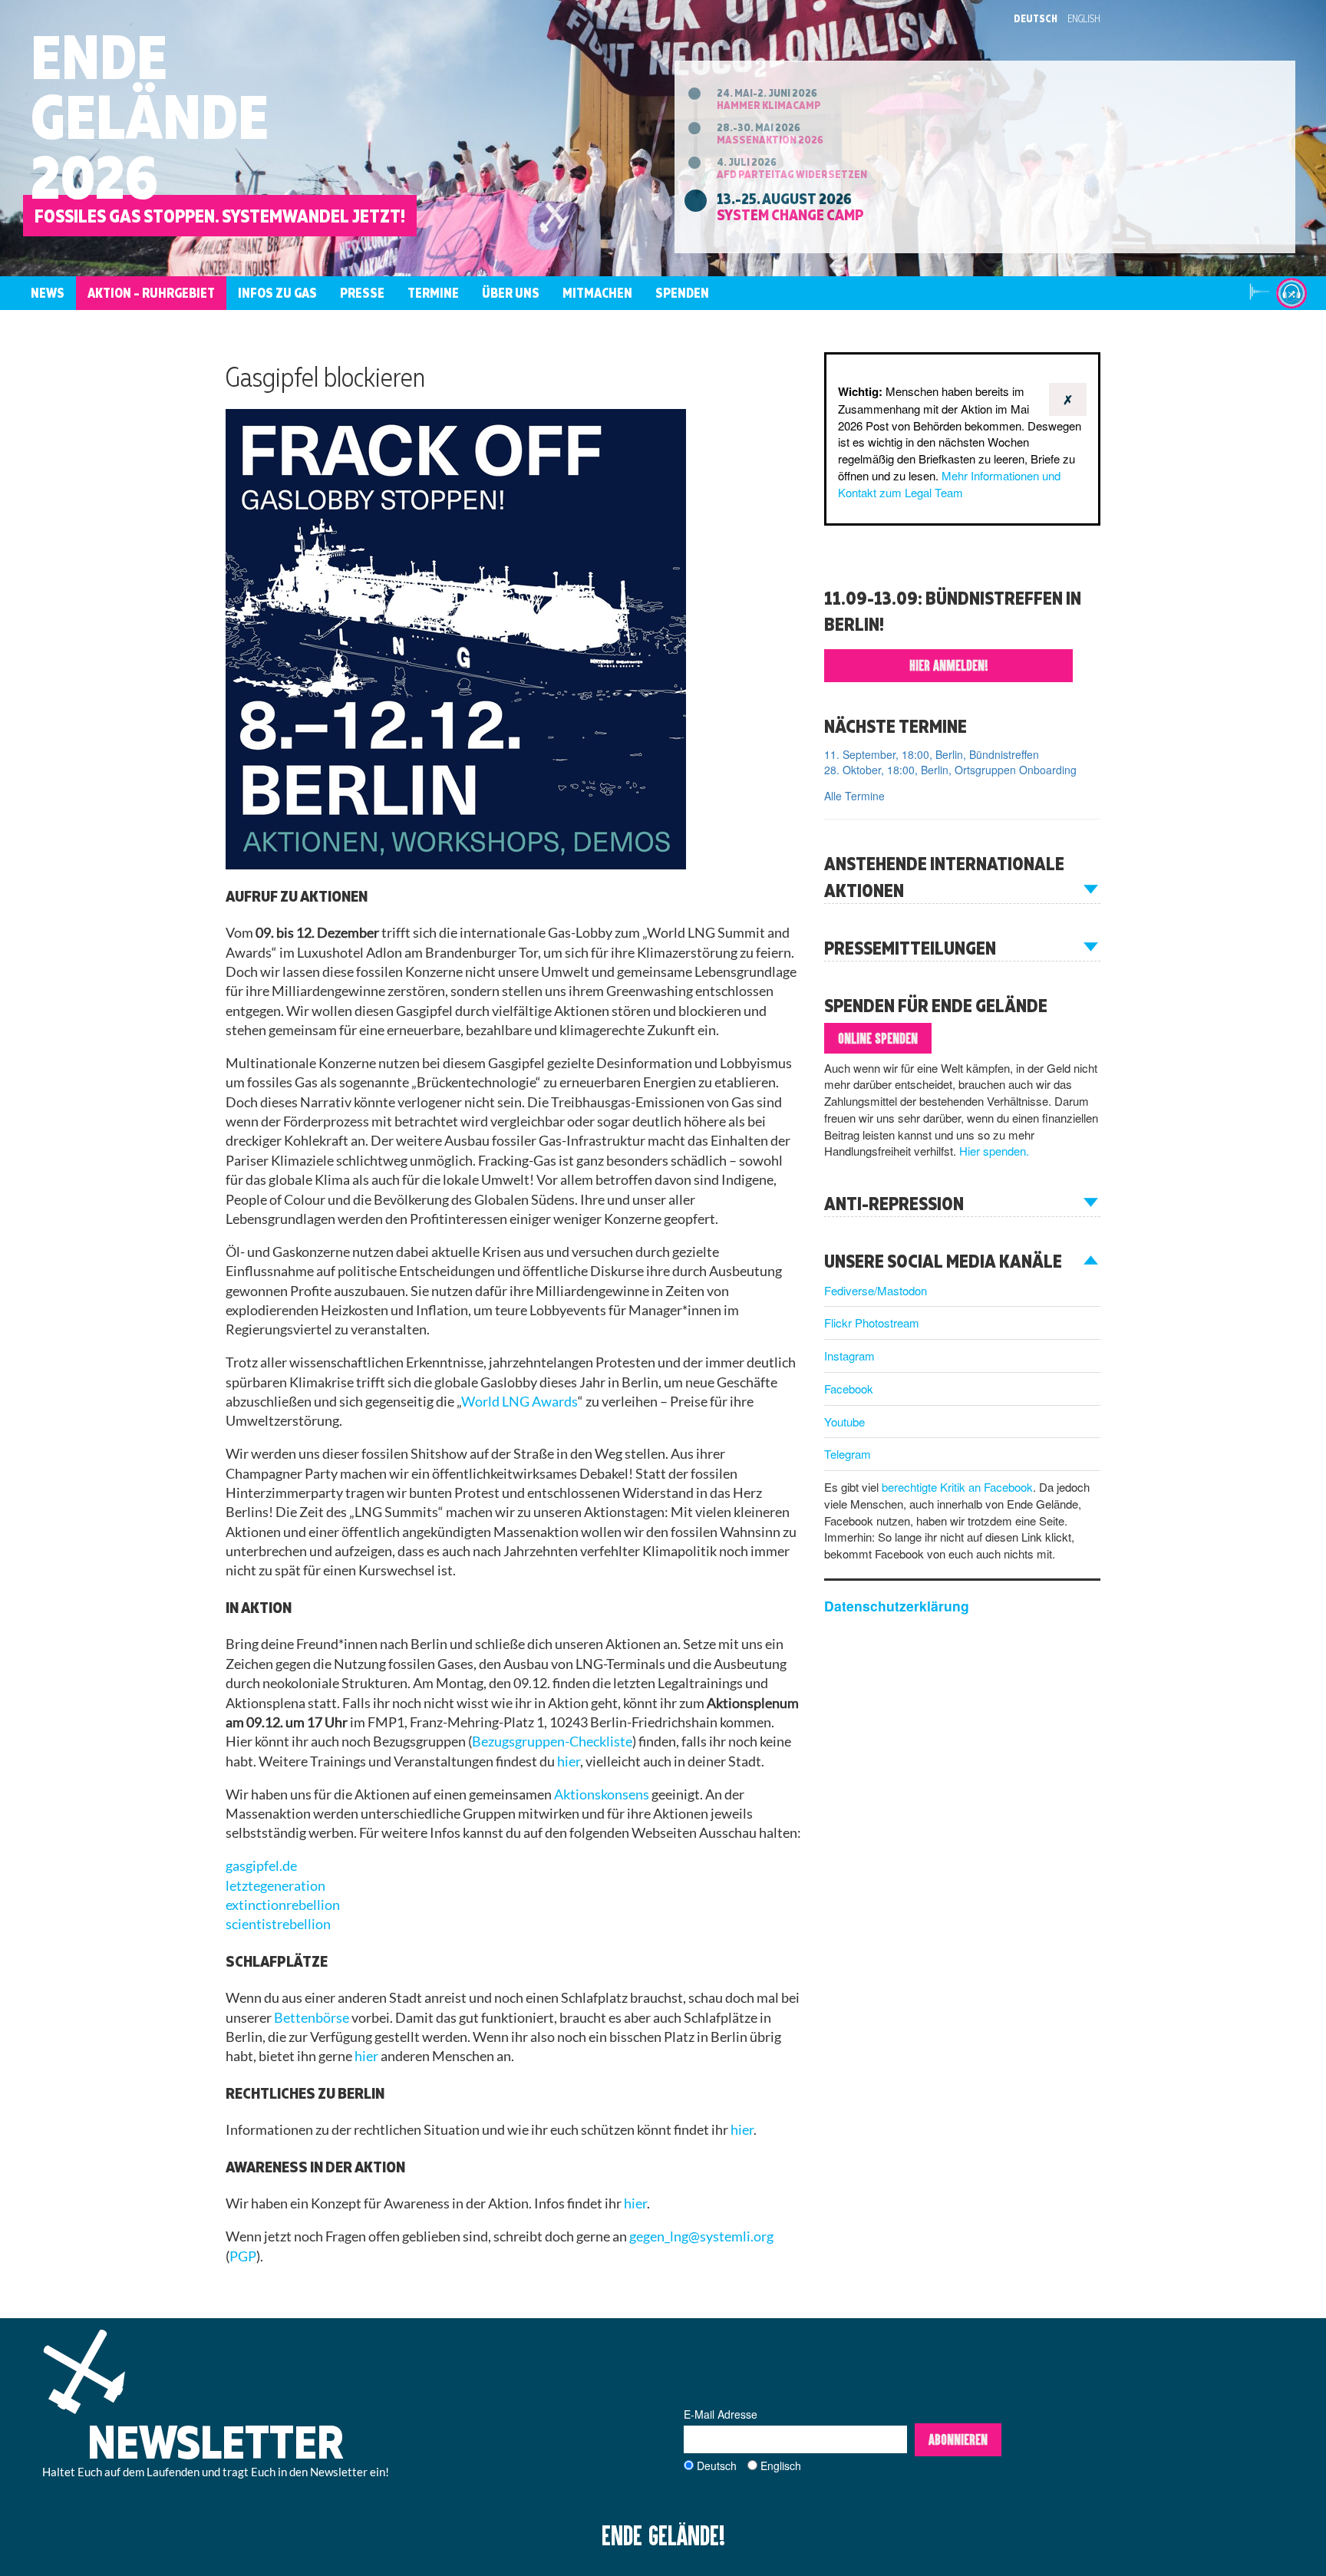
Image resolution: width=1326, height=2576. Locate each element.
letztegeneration (275, 1886)
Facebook (849, 1389)
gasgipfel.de (261, 1866)
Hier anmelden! (949, 665)
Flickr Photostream (872, 1323)
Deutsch (1036, 18)
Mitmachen (597, 293)
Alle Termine (854, 796)
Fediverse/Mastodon (876, 1290)
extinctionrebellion (283, 1905)
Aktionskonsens (602, 1794)
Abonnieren (958, 2439)
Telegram (848, 1454)
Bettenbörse (312, 2018)
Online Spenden (878, 1038)
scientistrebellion (278, 1924)
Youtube (844, 1422)
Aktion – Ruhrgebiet (151, 293)
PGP (243, 2256)
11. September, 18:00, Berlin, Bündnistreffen (932, 754)
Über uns (511, 293)
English (1084, 18)
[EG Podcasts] (1291, 293)
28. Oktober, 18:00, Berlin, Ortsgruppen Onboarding (950, 770)
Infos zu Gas (277, 293)
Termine (433, 293)
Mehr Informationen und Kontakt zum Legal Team (949, 484)
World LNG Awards (520, 1402)
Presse (362, 293)
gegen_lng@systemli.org (701, 2236)
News (48, 293)
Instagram (849, 1356)
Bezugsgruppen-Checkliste (552, 1742)
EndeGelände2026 (150, 116)
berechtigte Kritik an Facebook (957, 1487)
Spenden (682, 293)
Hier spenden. (994, 1151)
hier (569, 1761)
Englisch (781, 2466)
